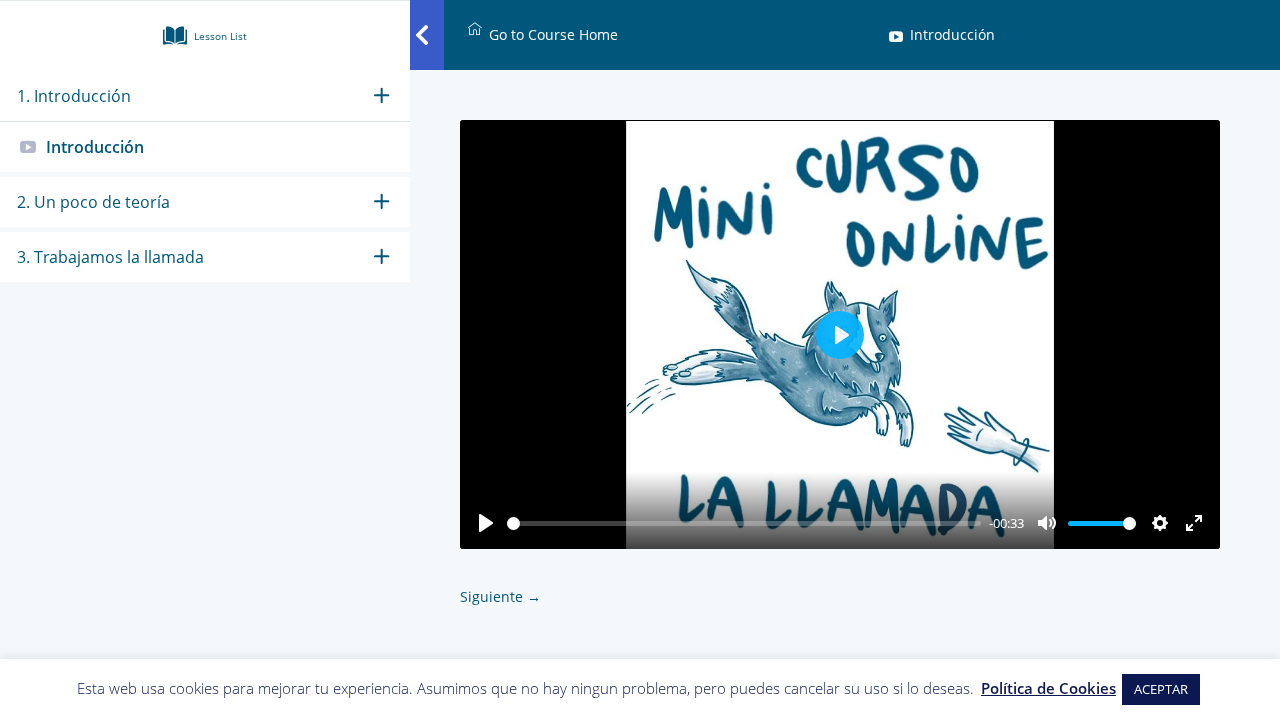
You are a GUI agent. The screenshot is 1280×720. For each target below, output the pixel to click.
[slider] (744, 523)
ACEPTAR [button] (1161, 689)
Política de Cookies (1048, 688)
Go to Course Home (553, 34)
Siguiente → (500, 596)
